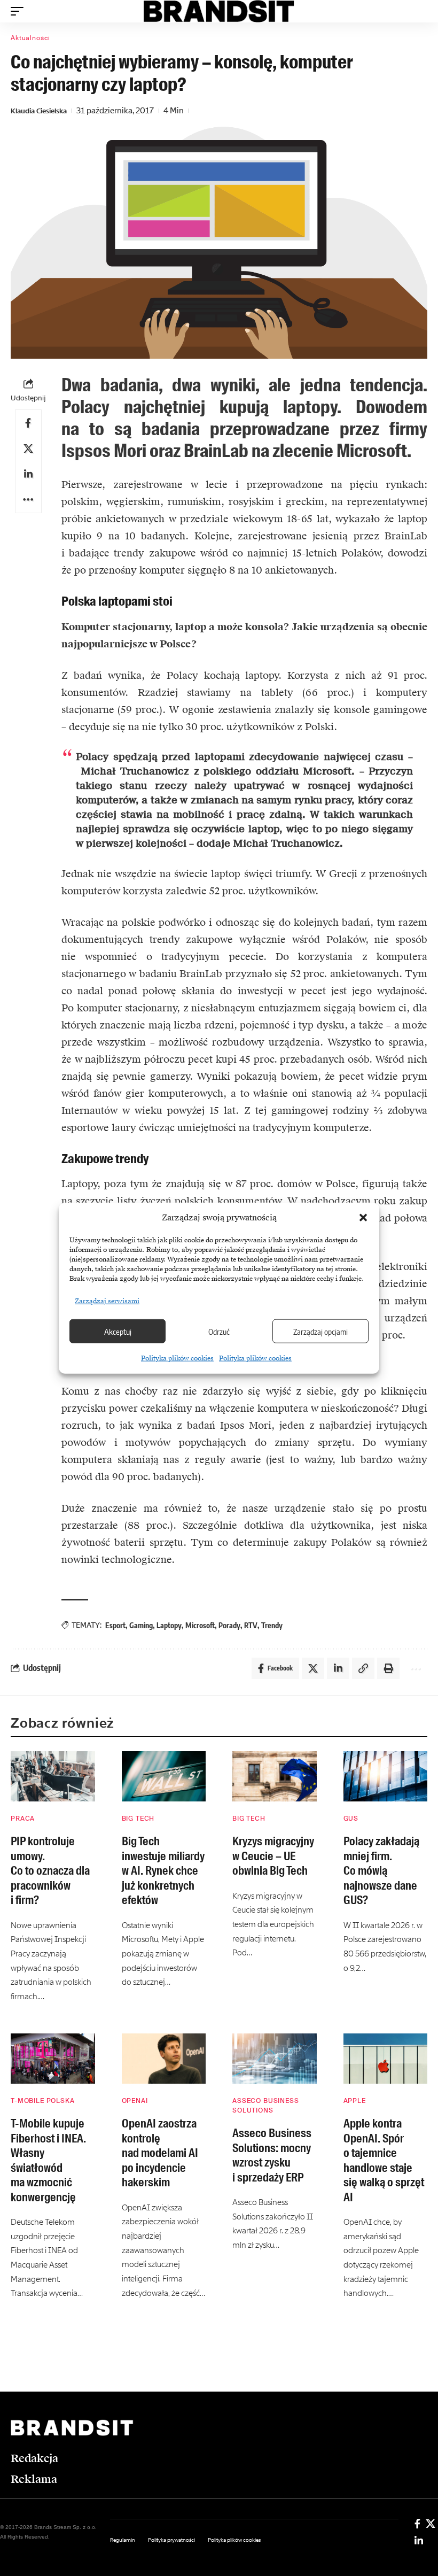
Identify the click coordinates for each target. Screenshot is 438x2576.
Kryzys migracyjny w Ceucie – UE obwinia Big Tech (273, 1856)
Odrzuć (219, 1331)
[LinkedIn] (419, 2541)
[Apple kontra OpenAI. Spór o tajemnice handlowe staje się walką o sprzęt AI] (386, 2059)
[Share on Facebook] (28, 423)
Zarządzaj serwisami (107, 1301)
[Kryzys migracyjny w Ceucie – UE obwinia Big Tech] (275, 1777)
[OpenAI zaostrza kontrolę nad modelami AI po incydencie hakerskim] (164, 2059)
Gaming (141, 1625)
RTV (251, 1625)
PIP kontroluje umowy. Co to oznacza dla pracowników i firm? (50, 1871)
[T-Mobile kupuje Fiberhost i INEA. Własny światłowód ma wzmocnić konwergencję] (53, 2059)
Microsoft (200, 1625)
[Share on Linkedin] (28, 474)
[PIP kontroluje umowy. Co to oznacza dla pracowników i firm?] (53, 1777)
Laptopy (169, 1625)
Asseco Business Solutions (266, 2106)
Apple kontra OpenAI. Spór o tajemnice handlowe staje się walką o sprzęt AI (384, 2160)
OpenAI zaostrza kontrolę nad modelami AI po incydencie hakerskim (160, 2153)
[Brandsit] (219, 11)
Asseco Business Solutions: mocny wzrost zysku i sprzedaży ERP (272, 2155)
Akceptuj (118, 1331)
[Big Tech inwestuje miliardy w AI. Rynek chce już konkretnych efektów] (164, 1777)
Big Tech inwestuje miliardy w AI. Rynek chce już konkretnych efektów (163, 1871)
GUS (351, 1819)
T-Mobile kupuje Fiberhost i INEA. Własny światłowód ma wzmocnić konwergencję (48, 2160)
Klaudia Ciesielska (39, 111)
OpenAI (135, 2101)
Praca (23, 1819)
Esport (115, 1625)
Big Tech (138, 1819)
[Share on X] (28, 448)
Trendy (272, 1625)
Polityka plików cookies (177, 1358)
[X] (431, 2524)
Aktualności (30, 38)
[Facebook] (417, 2524)
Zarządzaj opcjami (320, 1331)
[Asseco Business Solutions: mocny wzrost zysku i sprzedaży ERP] (275, 2059)
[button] (363, 1218)
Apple (355, 2101)
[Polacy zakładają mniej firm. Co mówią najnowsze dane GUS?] (386, 1777)
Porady (229, 1625)
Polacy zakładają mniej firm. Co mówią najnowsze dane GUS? (381, 1871)
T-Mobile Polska (43, 2101)
